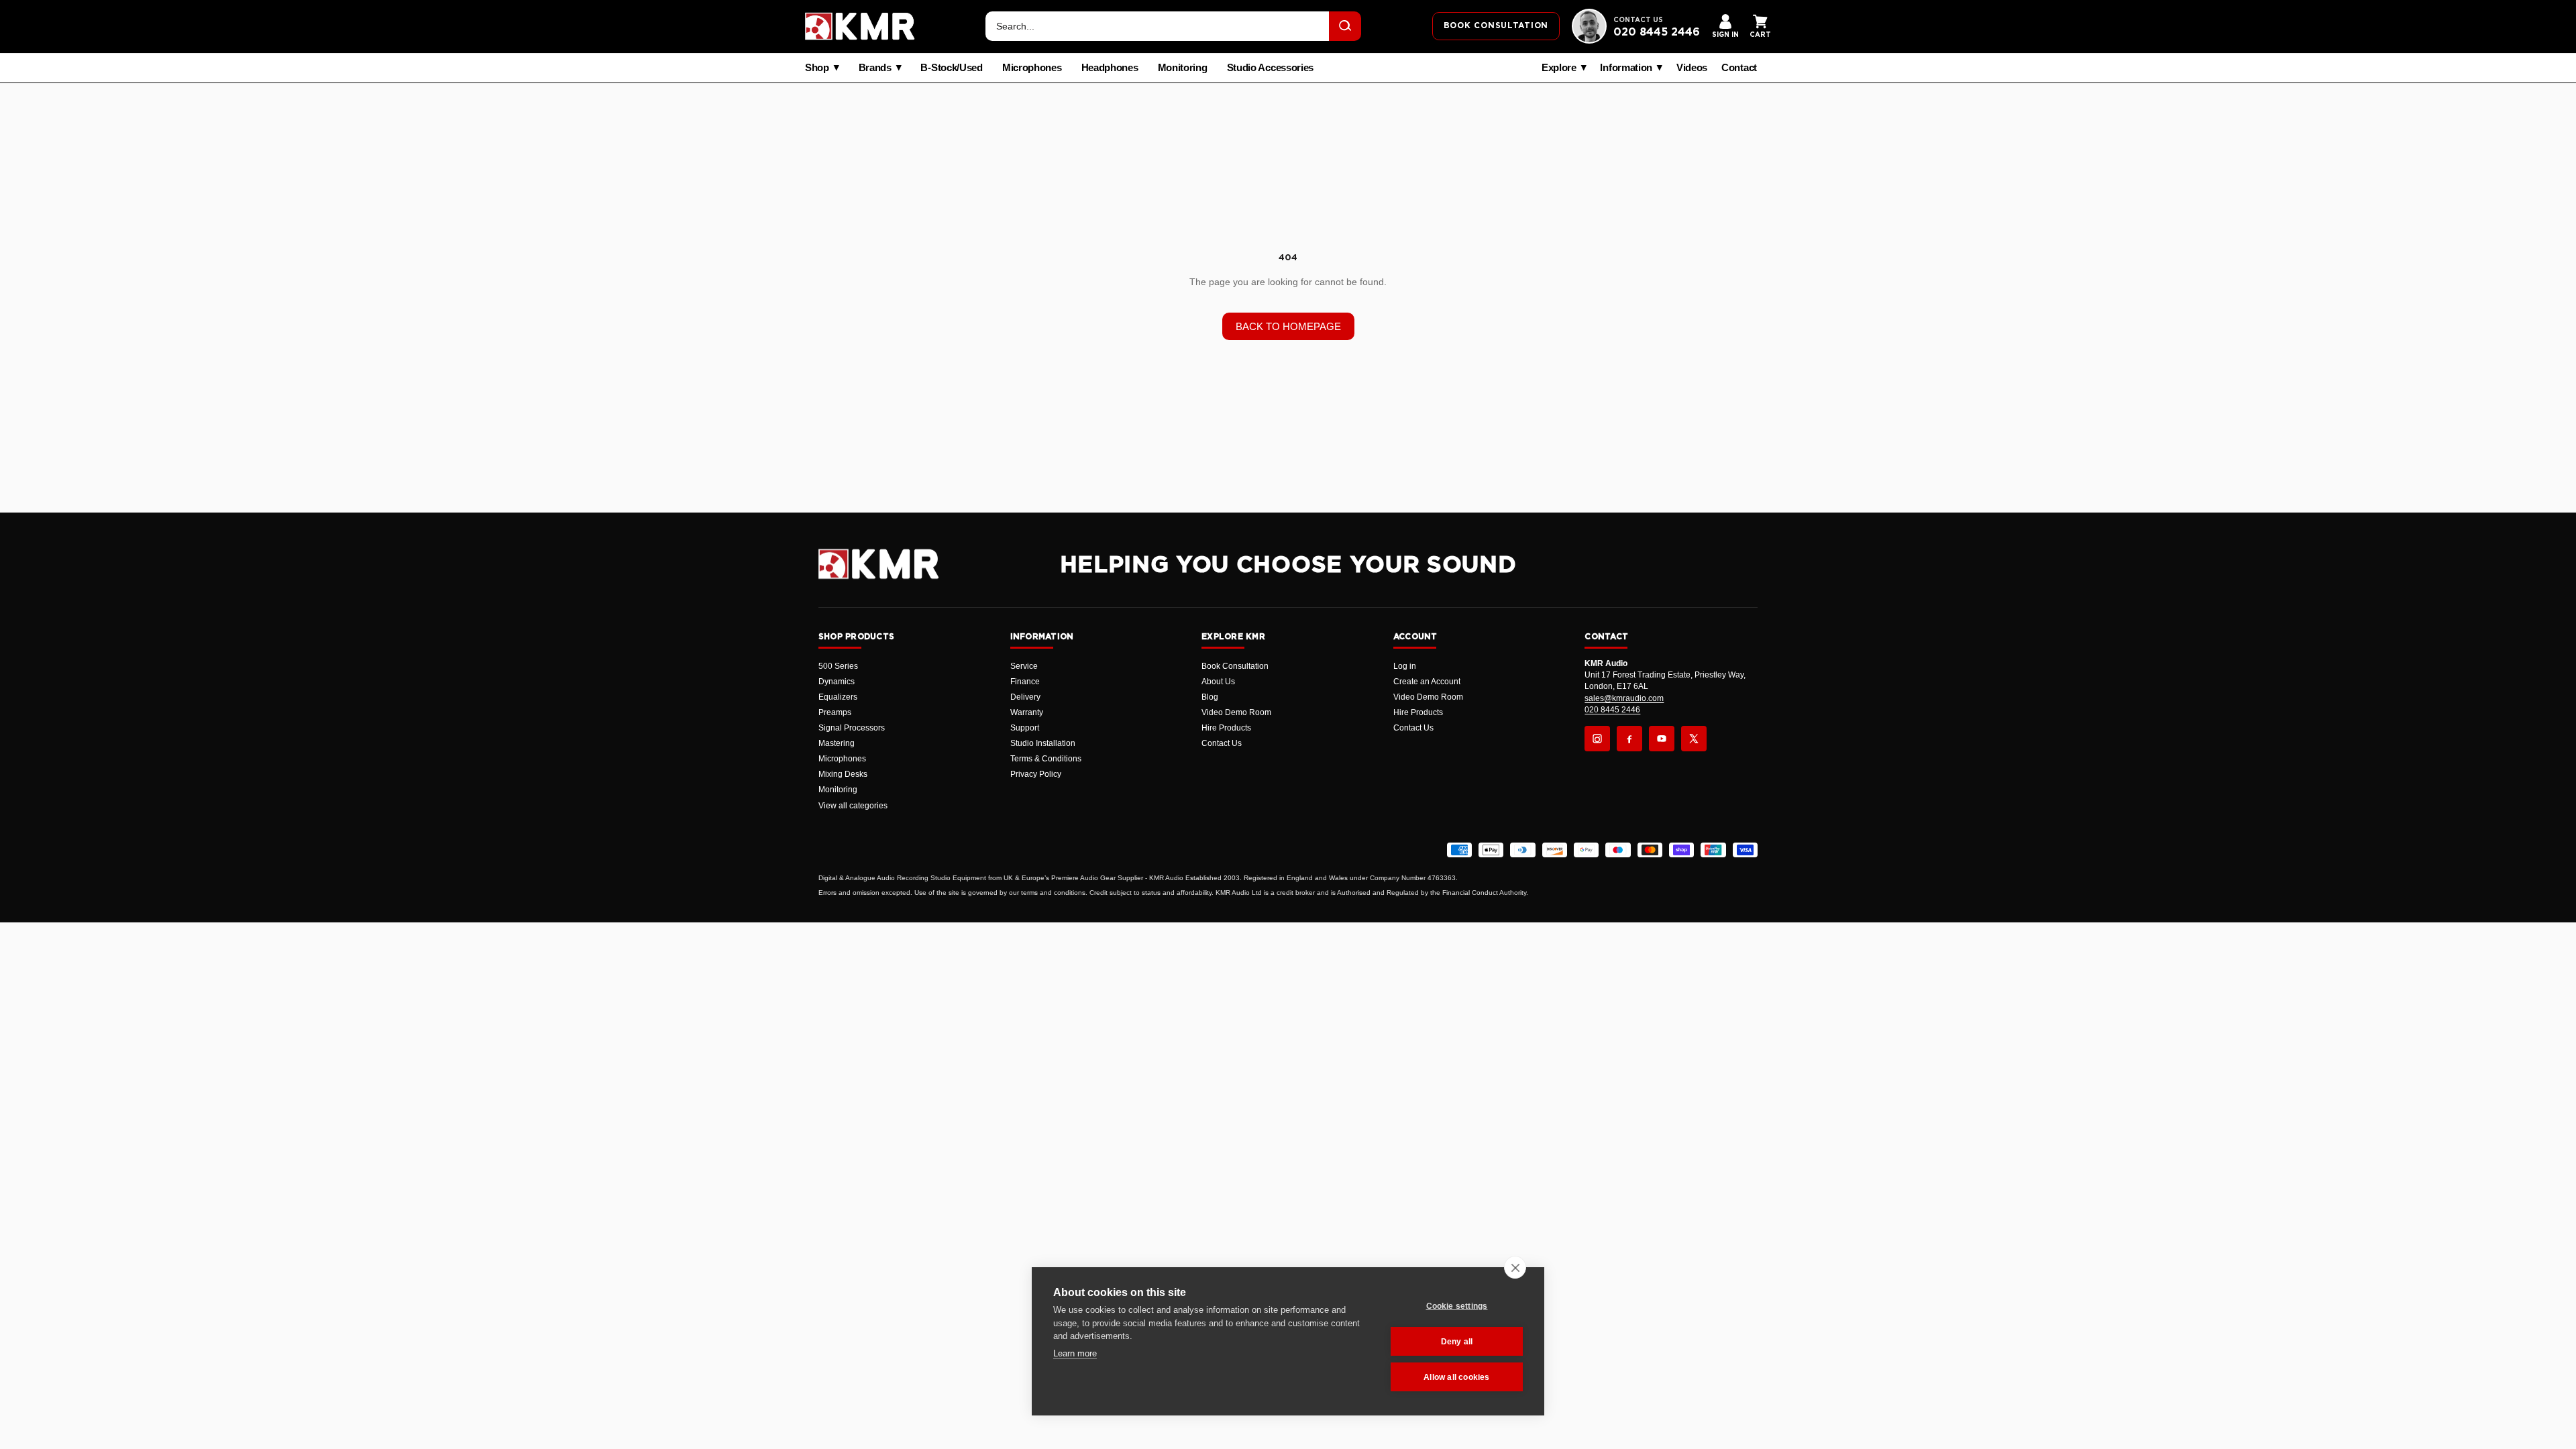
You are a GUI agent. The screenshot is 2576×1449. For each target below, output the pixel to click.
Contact (1739, 68)
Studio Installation (1043, 743)
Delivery (1025, 697)
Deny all (1457, 1342)
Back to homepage (1288, 326)
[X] (1694, 739)
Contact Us (1222, 743)
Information (1626, 68)
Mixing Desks (843, 774)
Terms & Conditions (1046, 759)
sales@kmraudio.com (1624, 698)
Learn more (1075, 1353)
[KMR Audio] (860, 26)
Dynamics (837, 682)
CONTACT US (1638, 20)
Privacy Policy (1036, 774)
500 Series (838, 666)
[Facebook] (1629, 739)
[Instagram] (1597, 739)
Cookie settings (1457, 1306)
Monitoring (1183, 68)
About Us (1218, 682)
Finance (1025, 682)
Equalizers (838, 697)
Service (1024, 666)
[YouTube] (1662, 739)
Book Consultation (1235, 666)
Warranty (1027, 712)
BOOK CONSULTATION (1496, 25)
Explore (1559, 68)
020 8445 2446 (1657, 32)
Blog (1210, 697)
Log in (1405, 666)
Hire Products (1226, 728)
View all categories (853, 806)
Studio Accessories (1271, 68)
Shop (817, 68)
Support (1025, 728)
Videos (1692, 68)
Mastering (837, 743)
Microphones (1032, 68)
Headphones (1110, 68)
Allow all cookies (1456, 1377)
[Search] (1345, 26)
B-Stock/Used (951, 68)
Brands (875, 68)
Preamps (835, 712)
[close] (1515, 1267)
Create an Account (1427, 682)
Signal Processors (852, 728)
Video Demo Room (1236, 712)
